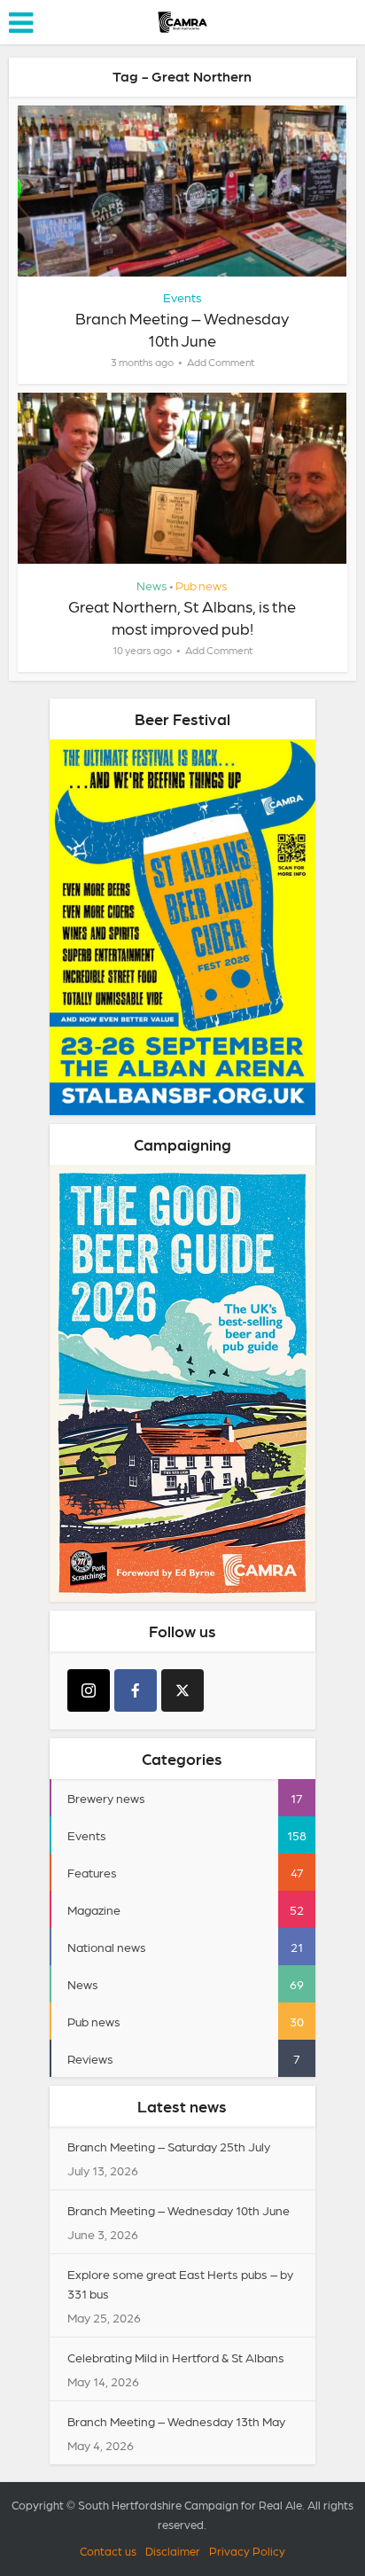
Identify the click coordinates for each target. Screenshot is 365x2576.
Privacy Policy (247, 2551)
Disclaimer (173, 2551)
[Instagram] (89, 1690)
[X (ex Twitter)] (182, 1690)
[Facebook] (136, 1690)
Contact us (108, 2551)
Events (182, 297)
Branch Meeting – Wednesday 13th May (176, 2421)
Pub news (202, 585)
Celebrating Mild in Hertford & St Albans (176, 2357)
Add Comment (221, 362)
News (152, 585)
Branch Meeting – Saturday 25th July (169, 2146)
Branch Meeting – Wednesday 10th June (179, 2210)
